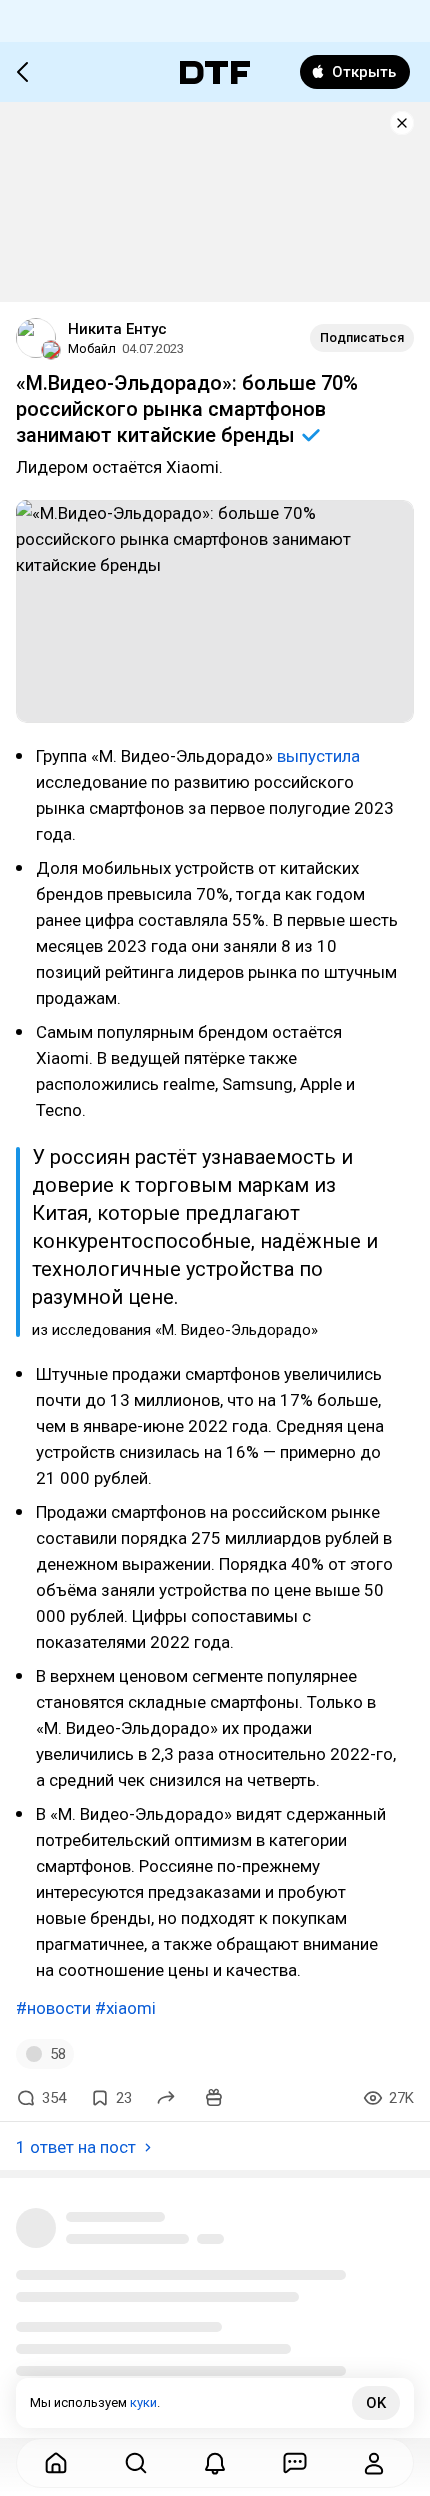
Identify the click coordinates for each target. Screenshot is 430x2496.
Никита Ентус (117, 329)
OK (376, 2403)
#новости (53, 2008)
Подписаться (362, 337)
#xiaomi (125, 2008)
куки (143, 2402)
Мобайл (92, 348)
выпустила (318, 756)
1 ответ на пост (76, 2147)
